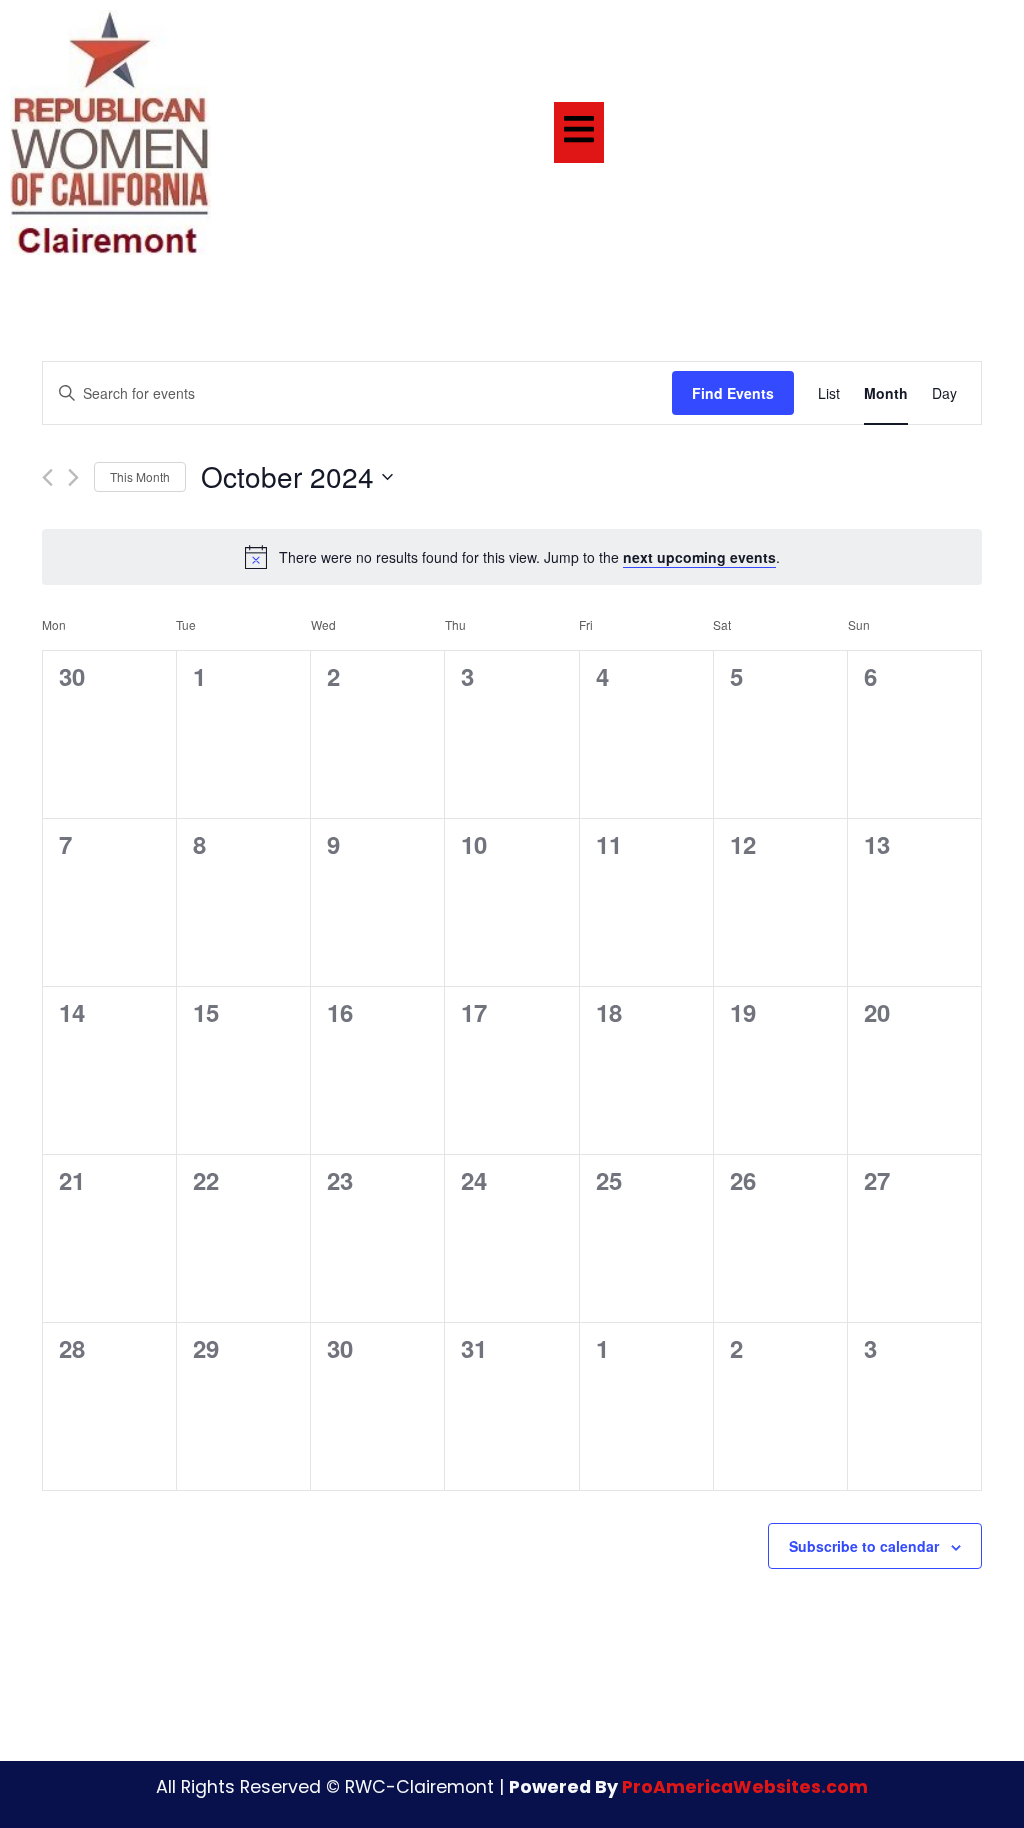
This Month (140, 476)
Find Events (733, 393)
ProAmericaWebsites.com (745, 1787)
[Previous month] (47, 477)
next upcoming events (699, 557)
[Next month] (73, 477)
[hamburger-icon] (579, 132)
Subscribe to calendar (864, 1546)
